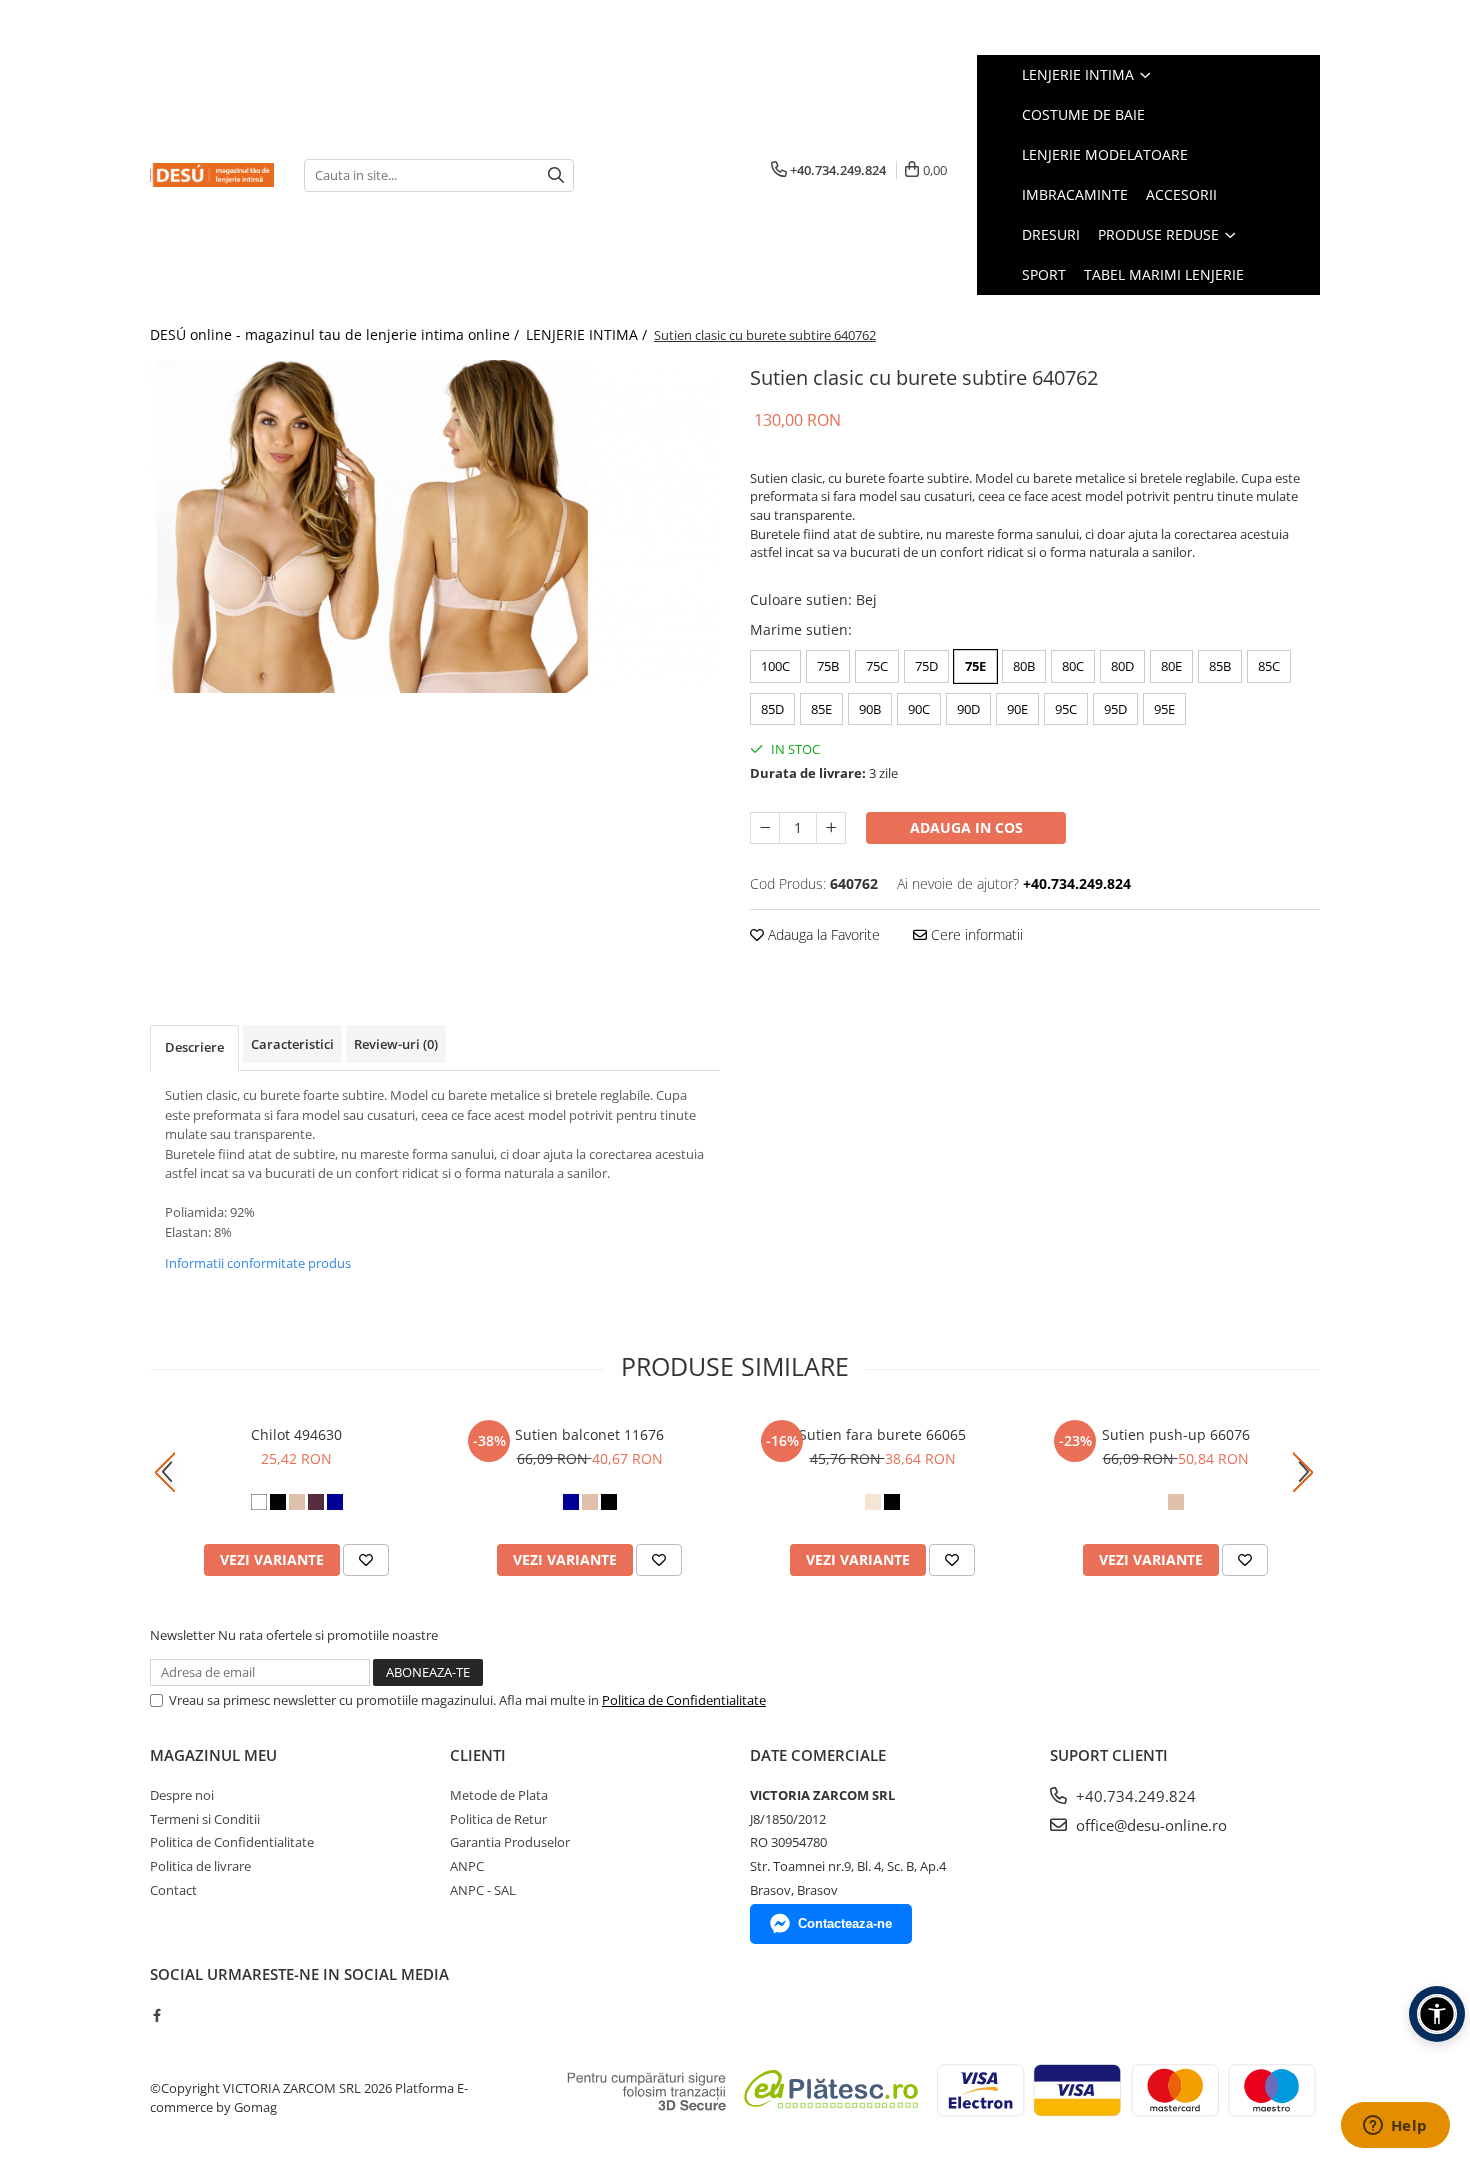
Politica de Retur (498, 1819)
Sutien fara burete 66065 (882, 1434)
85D (772, 709)
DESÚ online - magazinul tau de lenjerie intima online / (336, 334)
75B (828, 666)
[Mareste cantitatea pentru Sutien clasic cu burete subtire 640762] (831, 828)
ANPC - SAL (483, 1890)
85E (821, 709)
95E (1164, 709)
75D (926, 666)
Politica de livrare (200, 1866)
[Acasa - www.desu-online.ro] (212, 175)
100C (775, 666)
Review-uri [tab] (396, 1044)
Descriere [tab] (194, 1047)
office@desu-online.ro (1149, 1825)
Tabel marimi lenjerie (1164, 274)
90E (1017, 709)
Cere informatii (975, 934)
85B (1220, 666)
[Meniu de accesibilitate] (1437, 2014)
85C (1269, 666)
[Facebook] (156, 2015)
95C (1066, 709)
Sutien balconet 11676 (589, 1434)
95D (1115, 709)
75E (975, 666)
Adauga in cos (966, 827)
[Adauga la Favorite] (366, 1560)
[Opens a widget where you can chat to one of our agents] (1395, 2127)
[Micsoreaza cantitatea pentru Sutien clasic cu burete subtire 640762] (765, 828)
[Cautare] (556, 175)
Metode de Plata (499, 1795)
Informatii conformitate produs (258, 1263)
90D (968, 709)
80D (1122, 666)
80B (1024, 666)
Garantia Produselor (510, 1842)
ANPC (467, 1866)
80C (1073, 666)
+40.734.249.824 (1134, 1796)
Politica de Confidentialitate (684, 1700)
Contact (173, 1890)
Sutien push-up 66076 (1176, 1434)
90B (870, 709)
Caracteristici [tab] (292, 1044)
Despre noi (182, 1795)
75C (877, 666)
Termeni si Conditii (205, 1819)
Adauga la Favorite (822, 934)
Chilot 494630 (296, 1434)
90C (919, 709)
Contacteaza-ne (845, 1923)
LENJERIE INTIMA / (588, 334)
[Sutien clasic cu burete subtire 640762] (435, 526)
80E (1171, 666)
